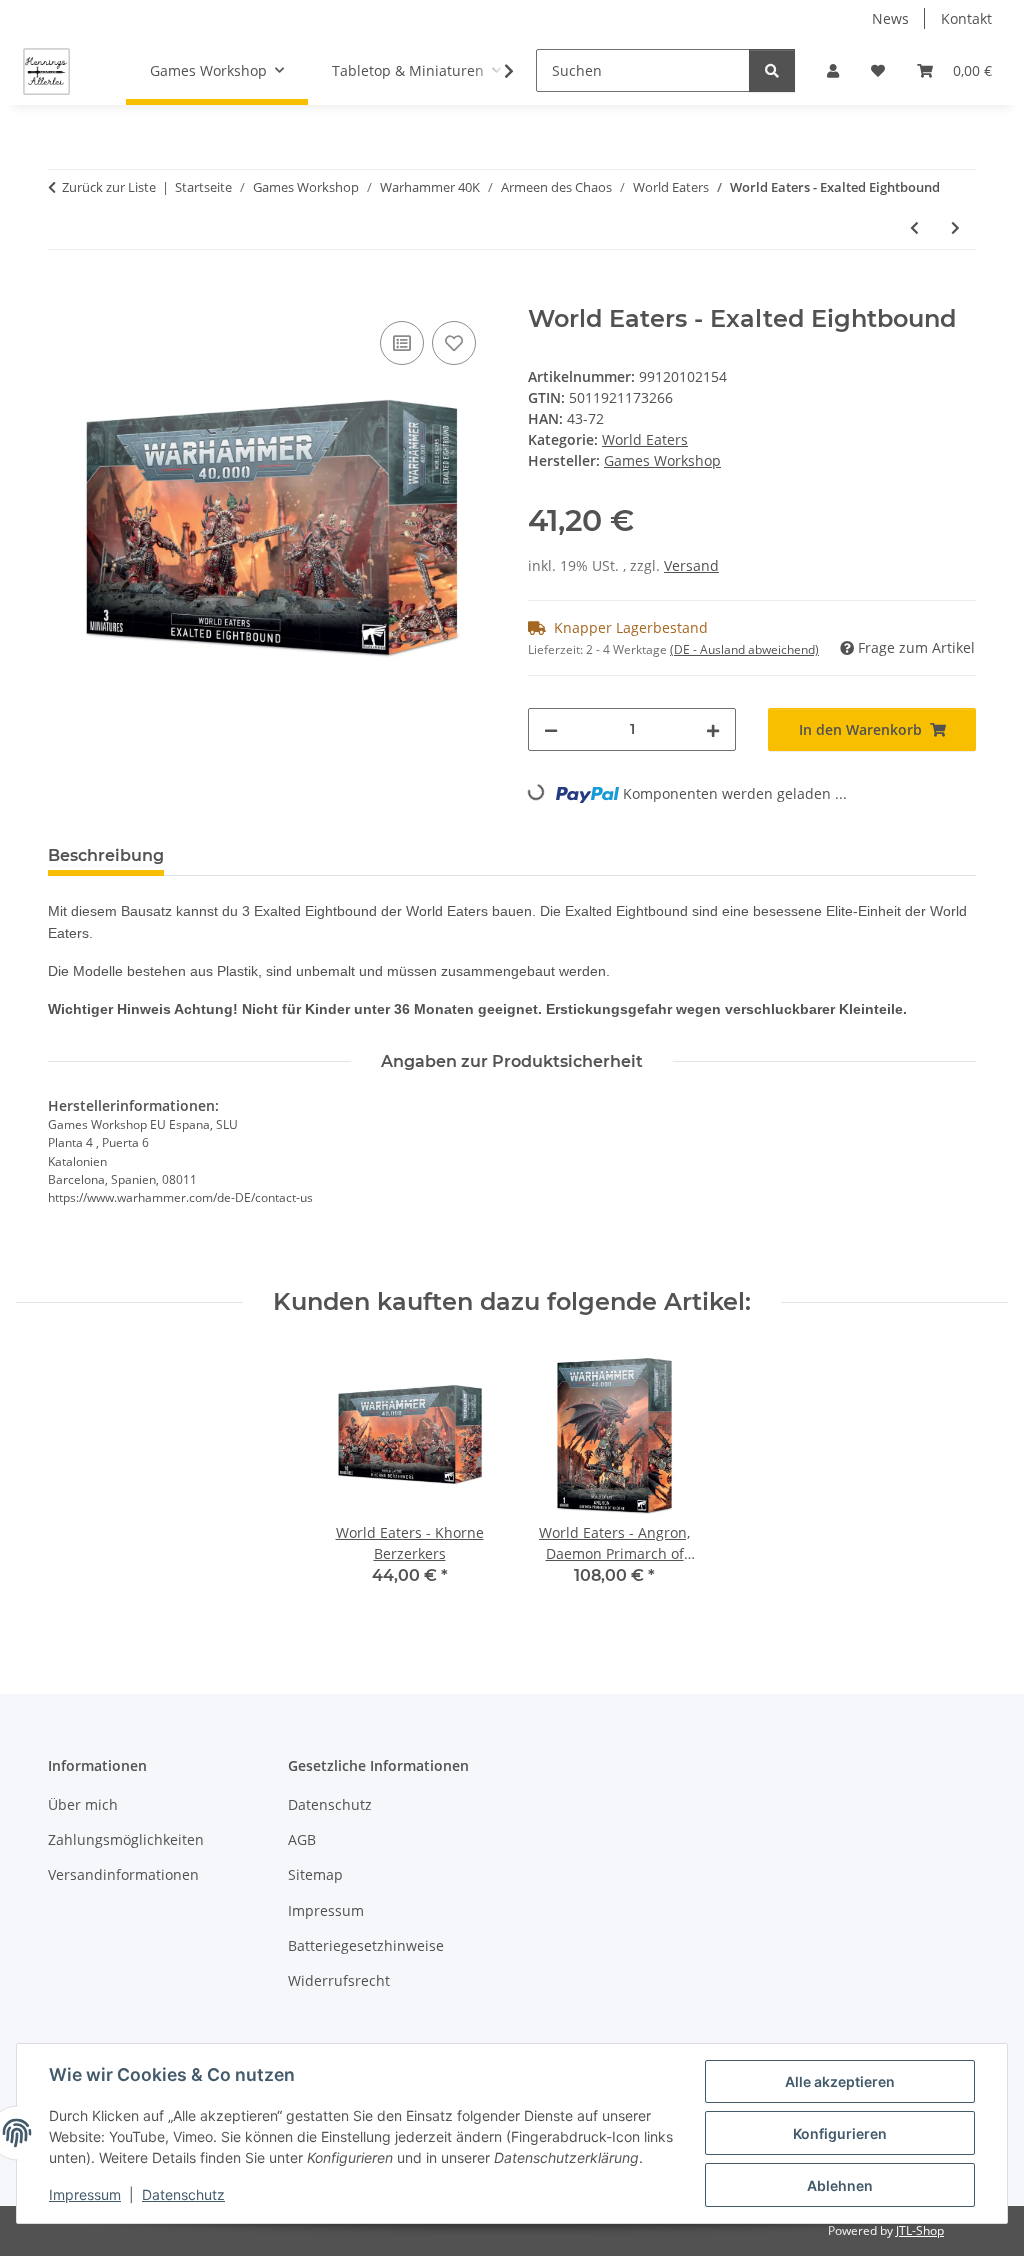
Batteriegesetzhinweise (366, 1945)
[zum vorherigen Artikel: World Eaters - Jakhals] (914, 227)
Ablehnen (840, 2185)
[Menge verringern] (551, 729)
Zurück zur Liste (109, 187)
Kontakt (966, 18)
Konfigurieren (840, 2133)
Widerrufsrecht (339, 1980)
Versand (691, 565)
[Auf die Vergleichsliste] (402, 343)
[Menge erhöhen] (713, 729)
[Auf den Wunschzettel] (454, 343)
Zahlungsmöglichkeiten (126, 1839)
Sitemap (315, 1874)
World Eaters (645, 439)
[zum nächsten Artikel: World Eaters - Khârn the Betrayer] (955, 227)
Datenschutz (183, 2194)
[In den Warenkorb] (64, 294)
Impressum (85, 2194)
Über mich (83, 1804)
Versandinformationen (123, 1874)
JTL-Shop (920, 2230)
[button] (833, 70)
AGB (302, 1839)
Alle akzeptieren (840, 2081)
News (890, 18)
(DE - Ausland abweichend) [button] (744, 649)
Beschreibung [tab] (106, 855)
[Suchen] (772, 70)
